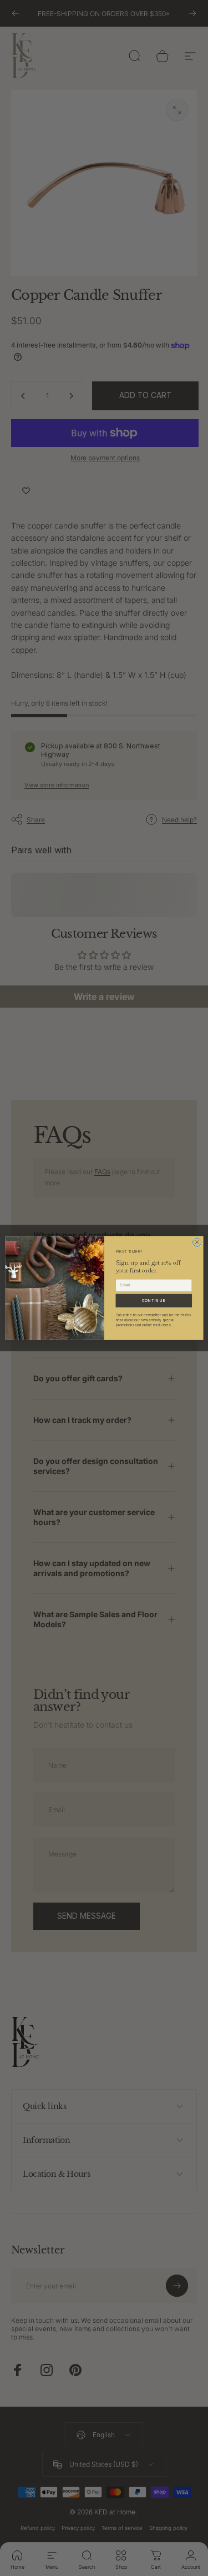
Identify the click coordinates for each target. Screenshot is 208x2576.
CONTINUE (153, 1300)
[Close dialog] (197, 1242)
